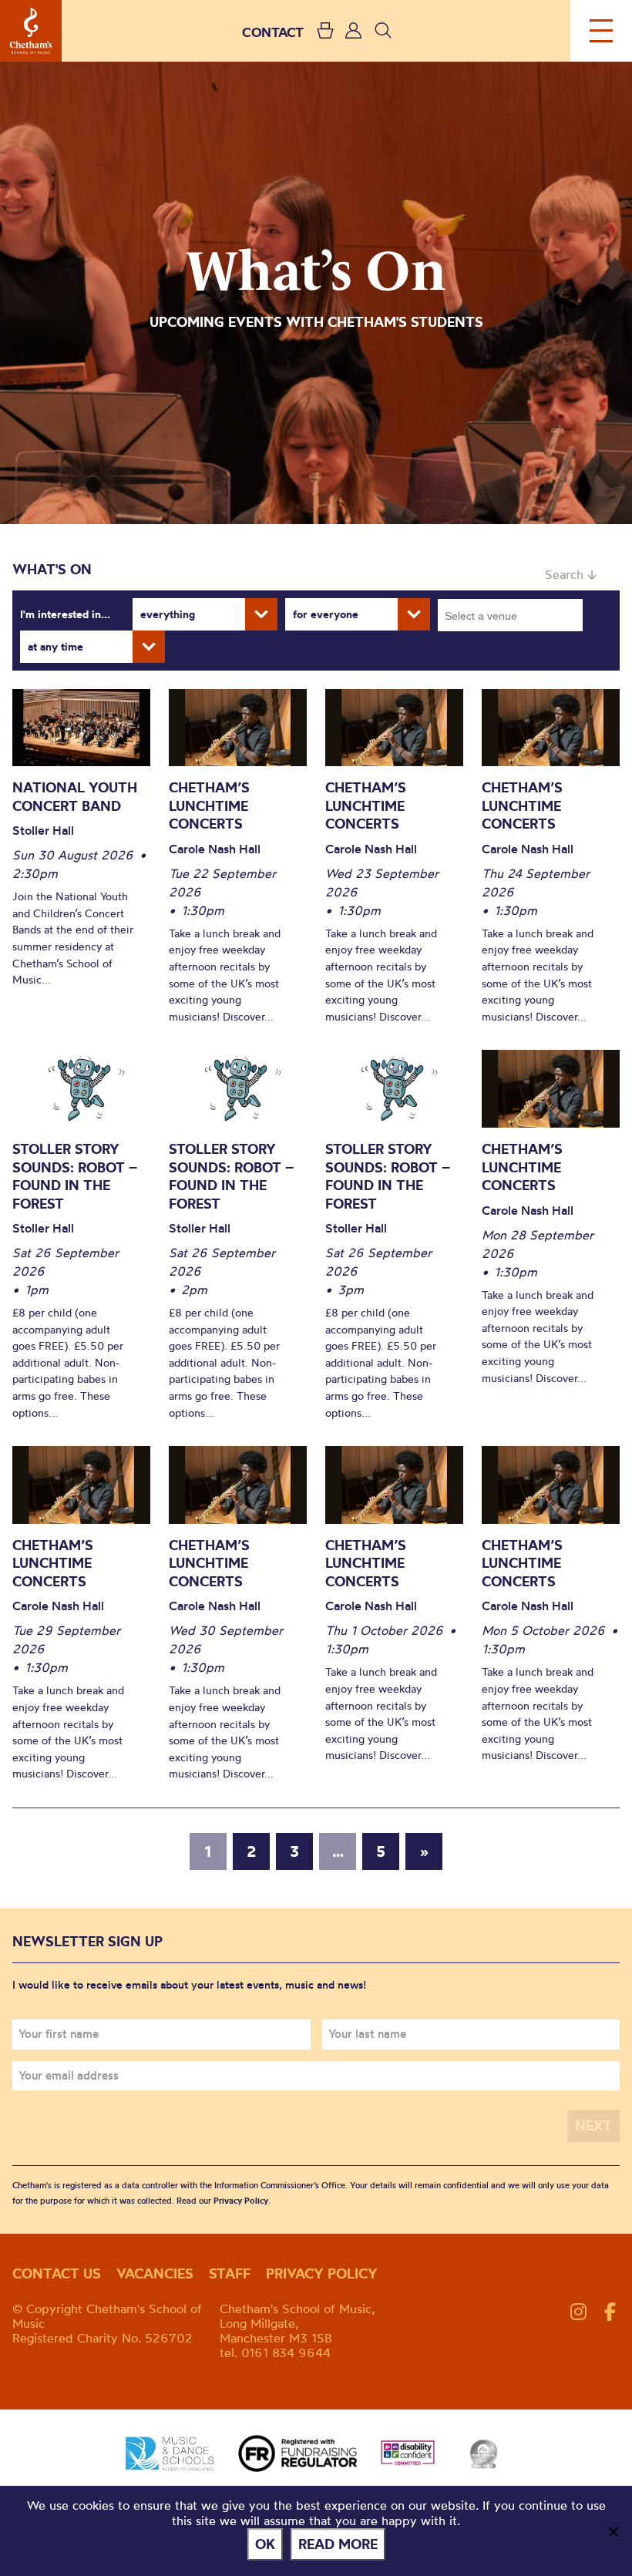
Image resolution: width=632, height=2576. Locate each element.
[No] (613, 2531)
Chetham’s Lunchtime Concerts (209, 805)
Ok (265, 2544)
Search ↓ (571, 574)
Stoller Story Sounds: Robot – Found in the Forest (75, 1176)
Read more (338, 2544)
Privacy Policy (241, 2201)
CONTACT (273, 32)
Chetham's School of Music (31, 31)
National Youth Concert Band (75, 797)
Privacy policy (322, 2273)
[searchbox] (515, 615)
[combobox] (510, 615)
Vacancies (155, 2273)
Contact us (57, 2273)
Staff (230, 2273)
